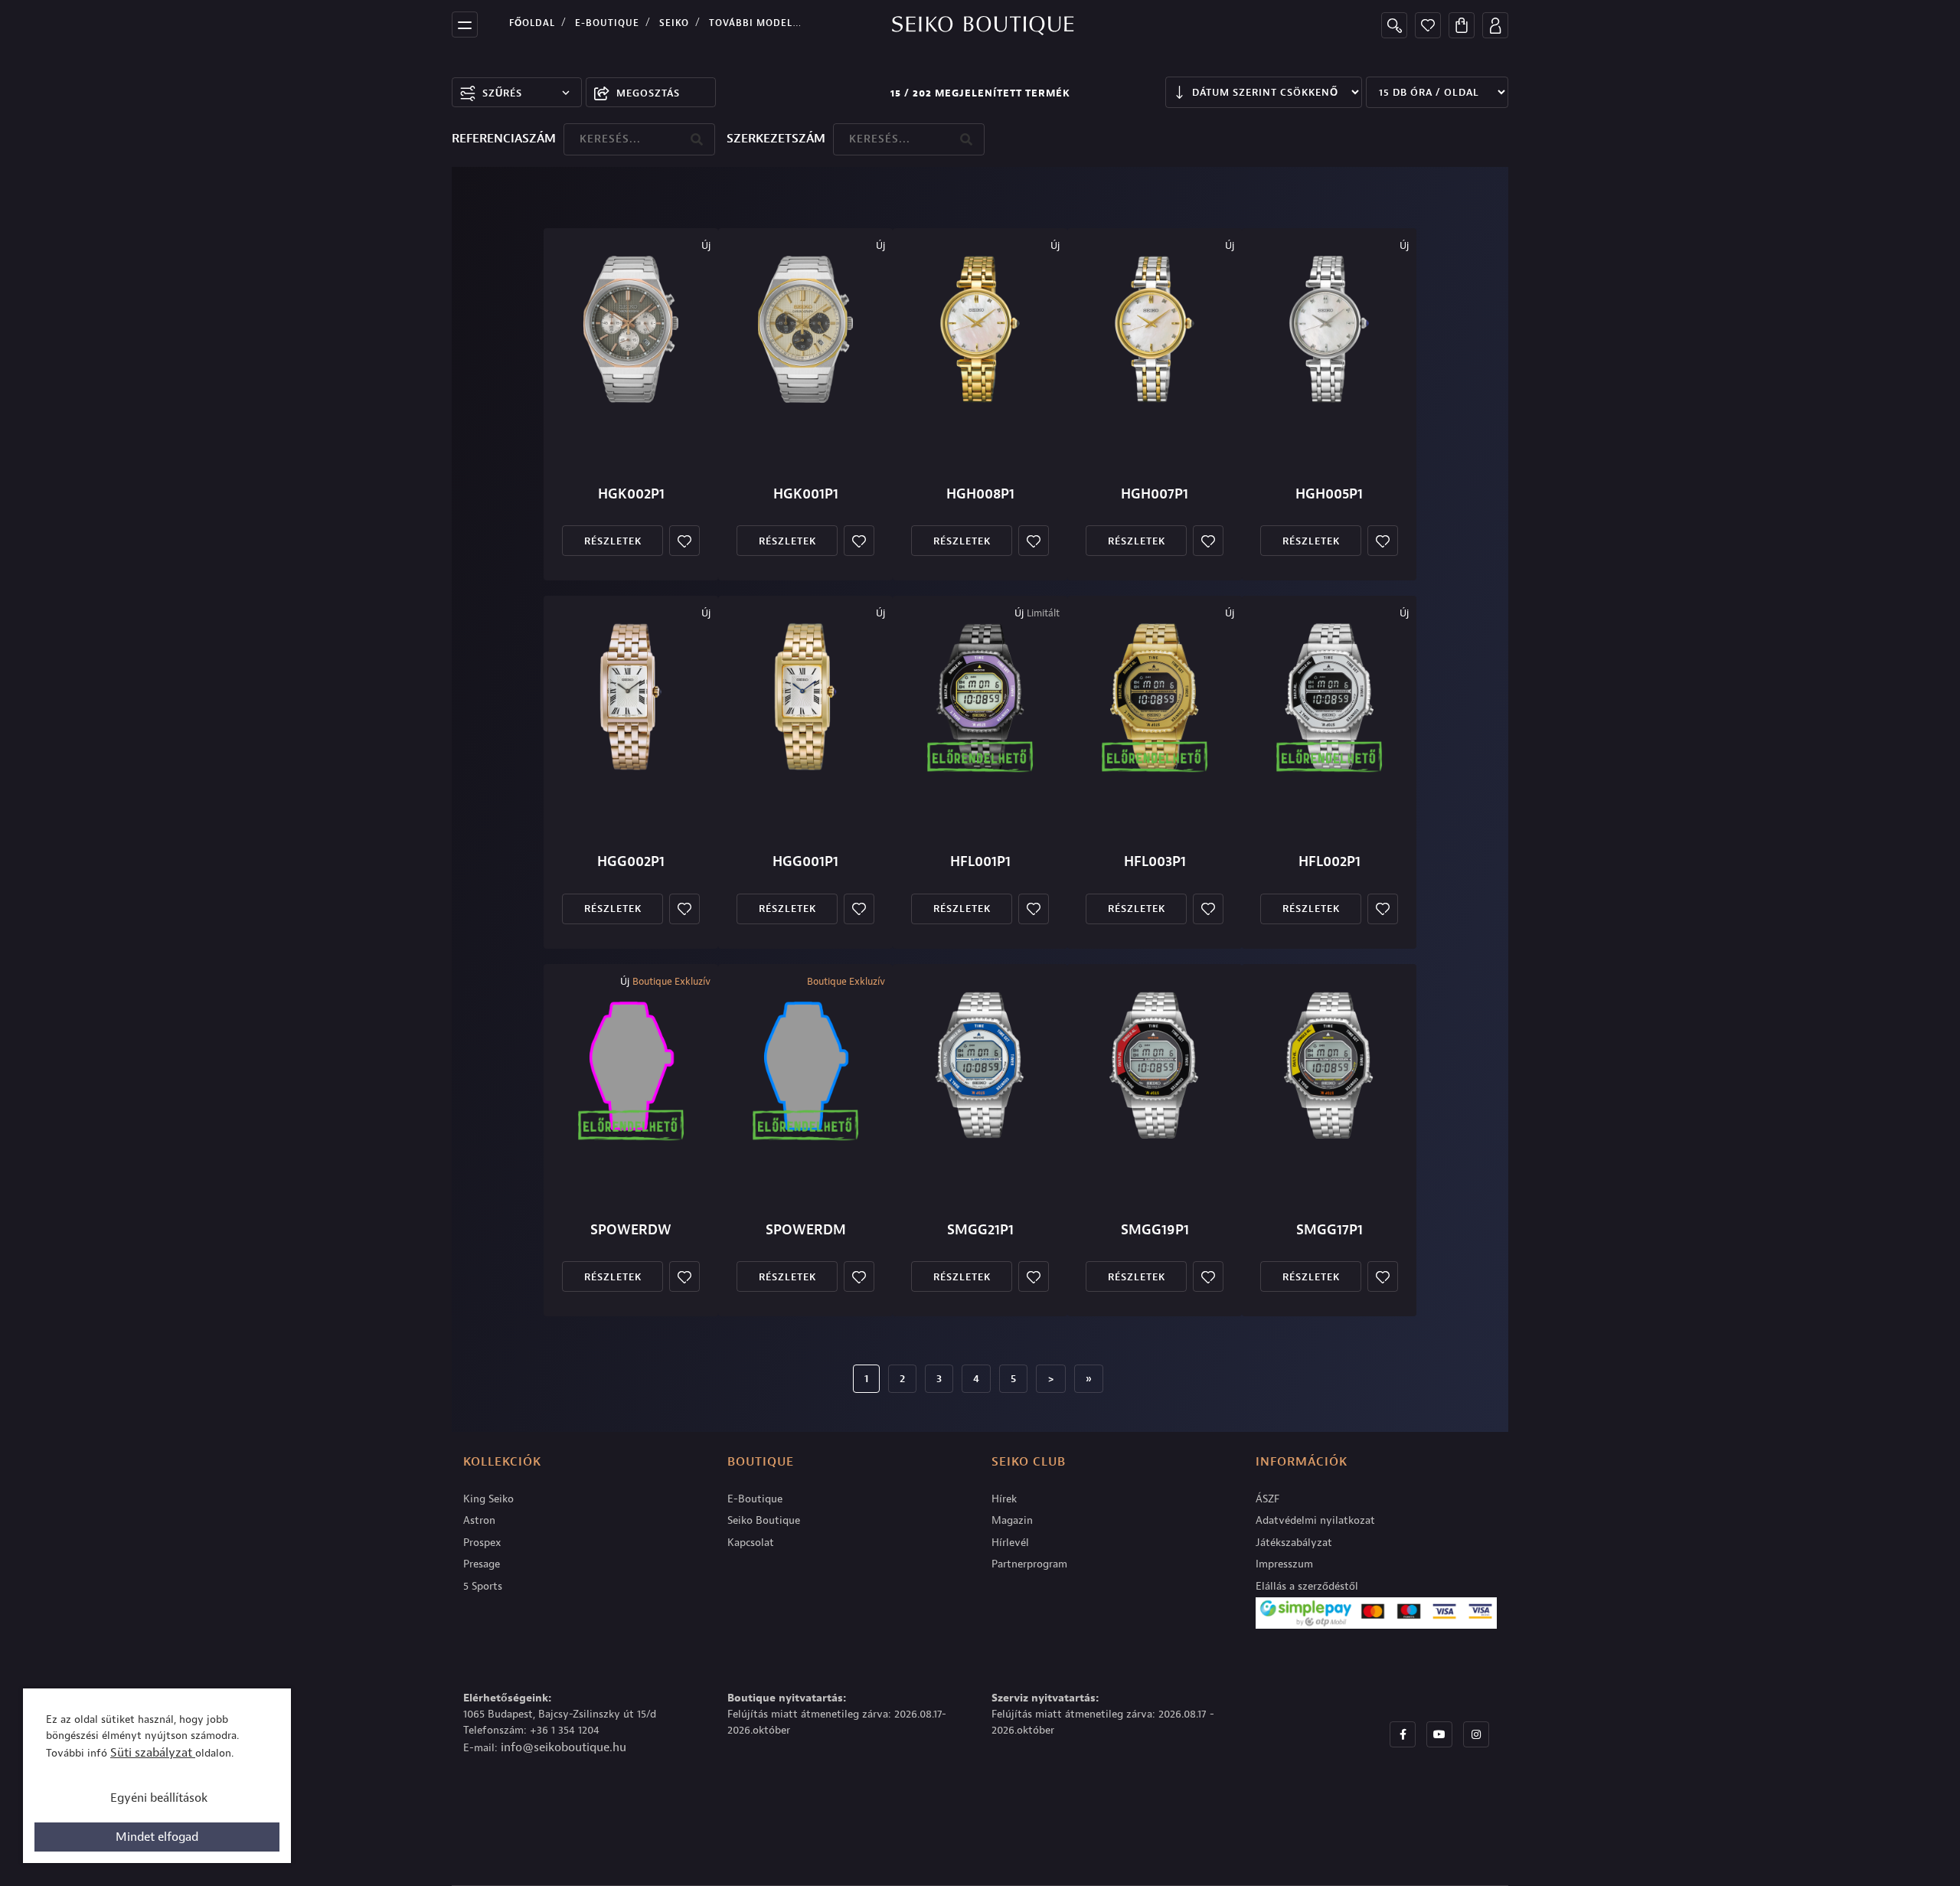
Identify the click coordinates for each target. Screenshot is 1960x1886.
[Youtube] (1439, 1734)
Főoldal (532, 23)
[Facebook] (1403, 1734)
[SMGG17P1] (1329, 1065)
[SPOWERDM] (805, 1065)
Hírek (1004, 1499)
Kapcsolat (751, 1543)
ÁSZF (1267, 1499)
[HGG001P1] (805, 697)
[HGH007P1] (1155, 329)
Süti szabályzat (153, 1753)
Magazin (1012, 1520)
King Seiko (488, 1499)
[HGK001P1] (805, 329)
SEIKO (674, 23)
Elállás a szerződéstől (1307, 1586)
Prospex (482, 1543)
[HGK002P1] (631, 329)
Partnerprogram (1029, 1564)
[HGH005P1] (1329, 329)
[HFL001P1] (980, 697)
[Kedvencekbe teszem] (684, 541)
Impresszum (1284, 1564)
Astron (479, 1520)
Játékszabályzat (1294, 1543)
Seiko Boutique (764, 1520)
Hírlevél (1010, 1543)
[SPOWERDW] (631, 1065)
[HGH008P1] (980, 329)
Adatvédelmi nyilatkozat (1315, 1520)
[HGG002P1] (631, 697)
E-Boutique (607, 23)
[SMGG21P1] (980, 1065)
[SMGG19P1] (1155, 1065)
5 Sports (483, 1586)
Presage (482, 1564)
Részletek (613, 541)
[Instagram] (1476, 1734)
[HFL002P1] (1329, 697)
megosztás (648, 93)
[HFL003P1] (1155, 697)
